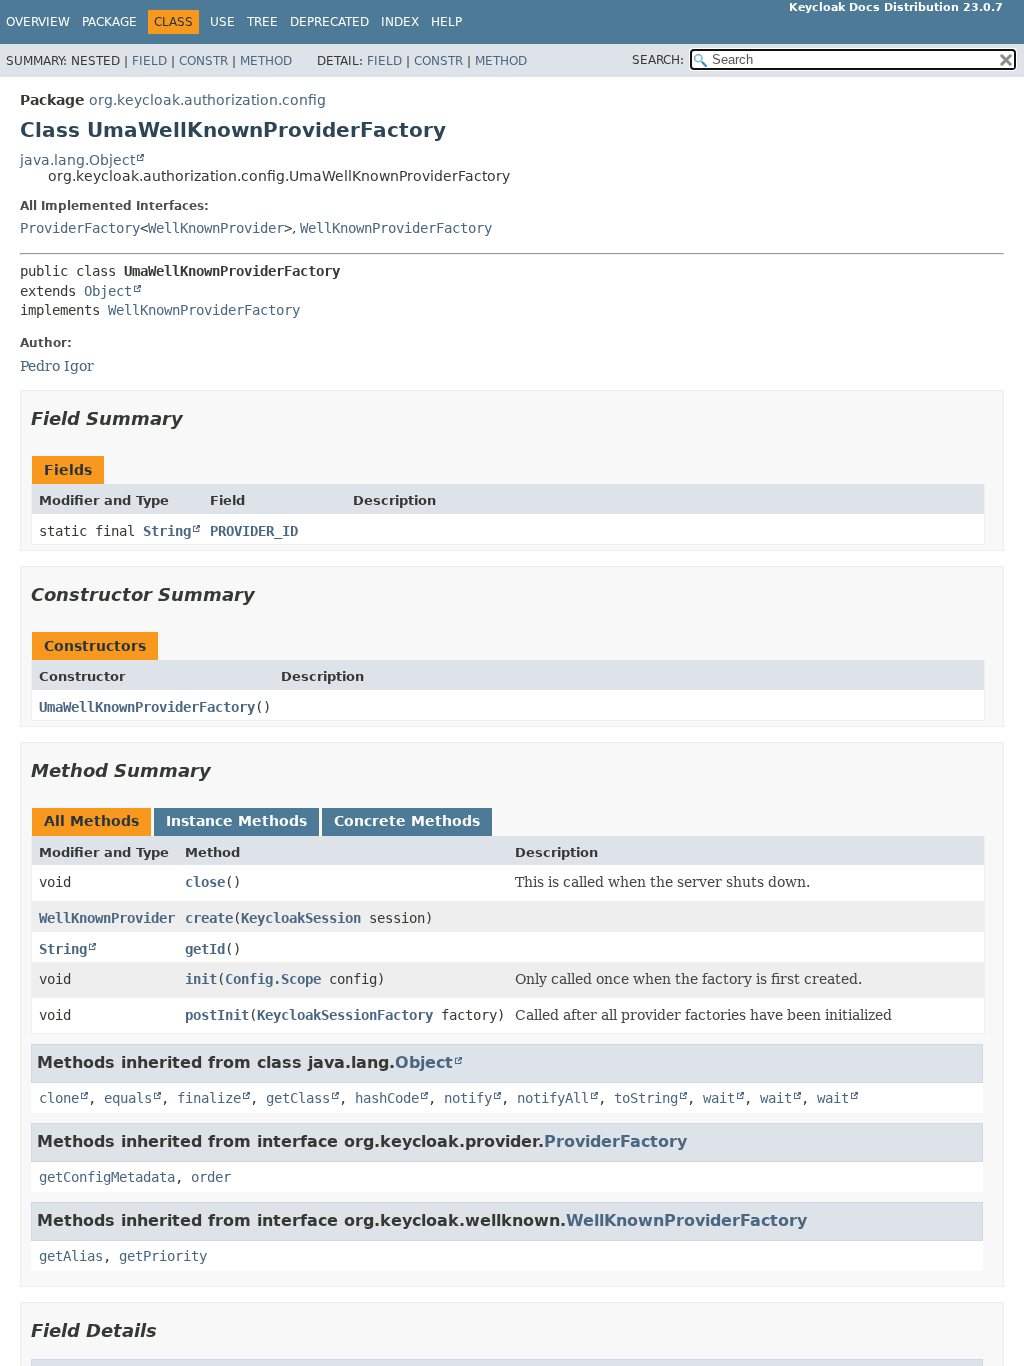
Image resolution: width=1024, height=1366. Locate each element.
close (205, 882)
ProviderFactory (80, 228)
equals (128, 1098)
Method (266, 61)
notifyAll (553, 1098)
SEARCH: (658, 60)
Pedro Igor (57, 366)
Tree (262, 22)
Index (400, 22)
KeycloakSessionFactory (345, 1015)
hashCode (387, 1098)
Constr (203, 61)
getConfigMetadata (107, 1177)
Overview (38, 22)
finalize (209, 1098)
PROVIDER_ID (254, 531)
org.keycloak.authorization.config (207, 100)
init (201, 979)
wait (719, 1098)
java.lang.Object (77, 160)
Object (108, 291)
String (167, 531)
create (209, 918)
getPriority (163, 1256)
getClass (298, 1098)
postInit (217, 1015)
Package (109, 22)
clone (59, 1098)
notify (468, 1098)
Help (446, 22)
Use (222, 22)
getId (205, 949)
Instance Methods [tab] (236, 821)
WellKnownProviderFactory (396, 228)
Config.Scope (273, 979)
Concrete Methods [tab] (407, 821)
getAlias (71, 1256)
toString (646, 1098)
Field (149, 61)
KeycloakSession (301, 918)
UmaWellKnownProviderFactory (147, 707)
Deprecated (329, 22)
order (211, 1177)
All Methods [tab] (91, 821)
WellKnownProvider (216, 228)
